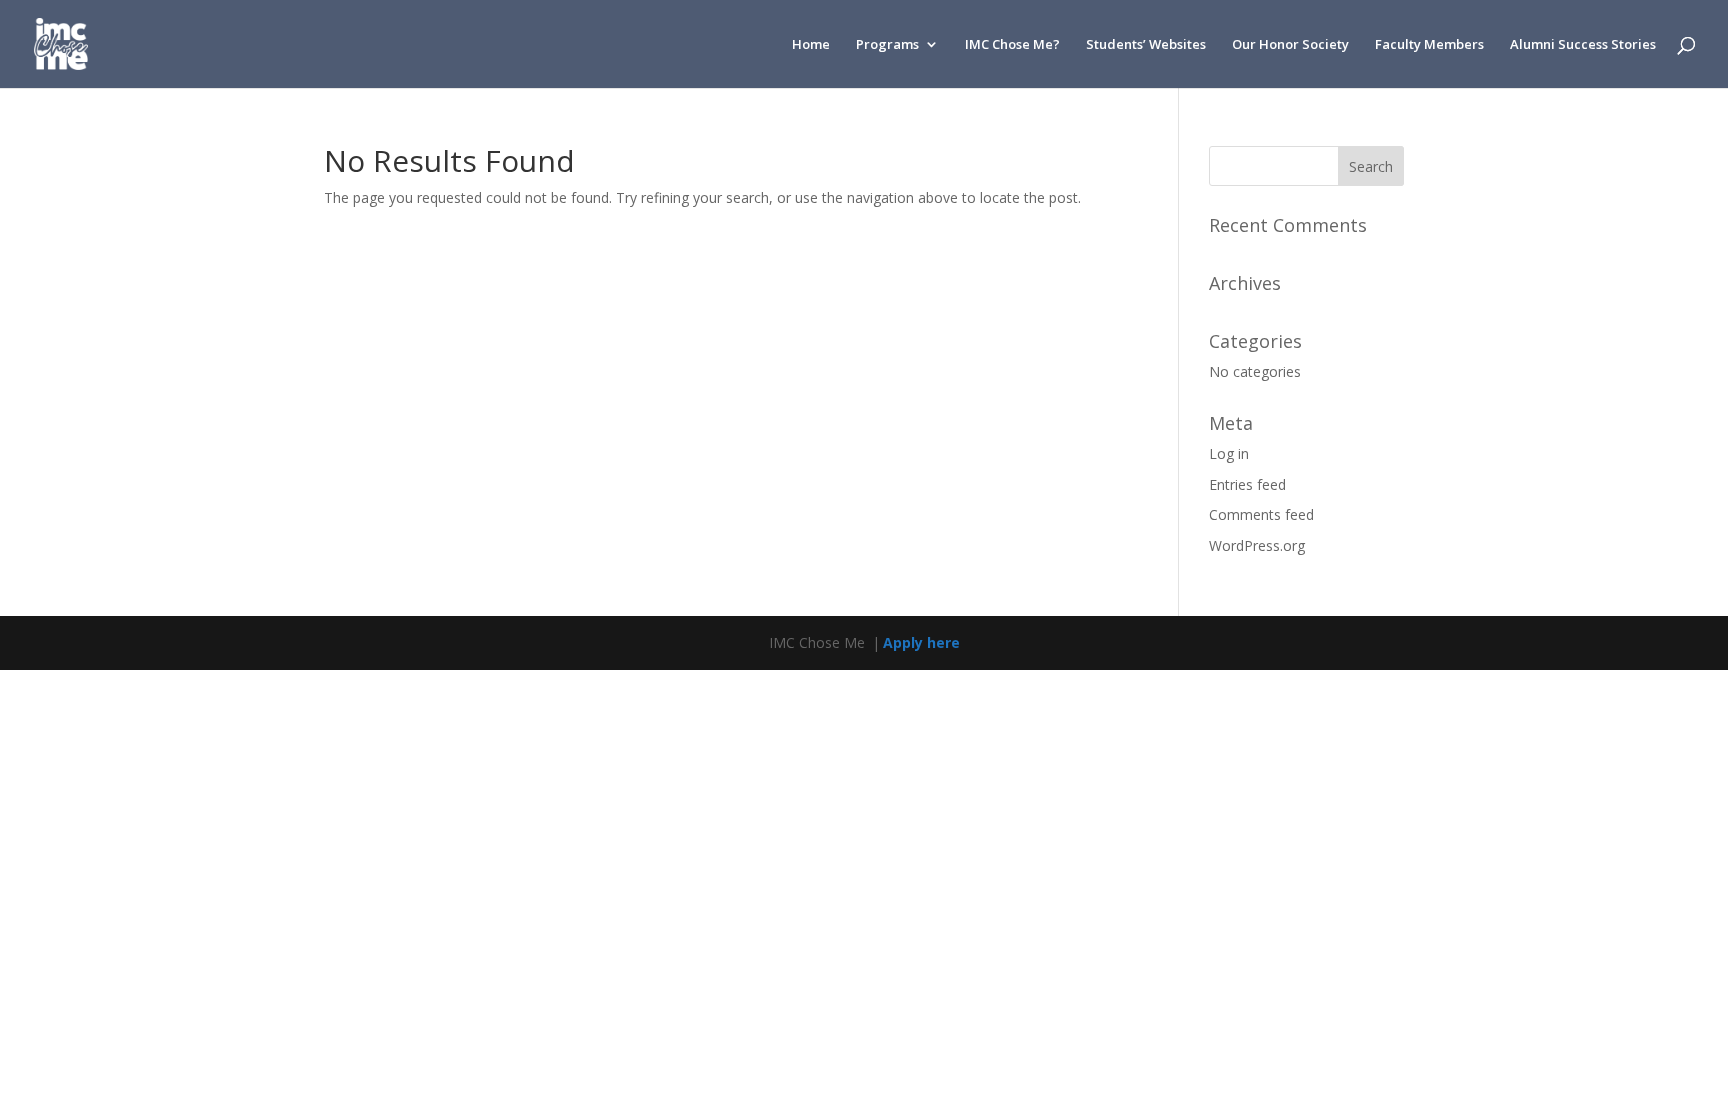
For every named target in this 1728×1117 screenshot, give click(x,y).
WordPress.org (1257, 545)
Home (811, 45)
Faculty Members (1429, 45)
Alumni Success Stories (1583, 45)
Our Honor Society (1290, 45)
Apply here (921, 642)
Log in (1229, 453)
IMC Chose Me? (1012, 45)
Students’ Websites (1146, 45)
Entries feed (1247, 484)
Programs (887, 45)
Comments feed (1261, 514)
